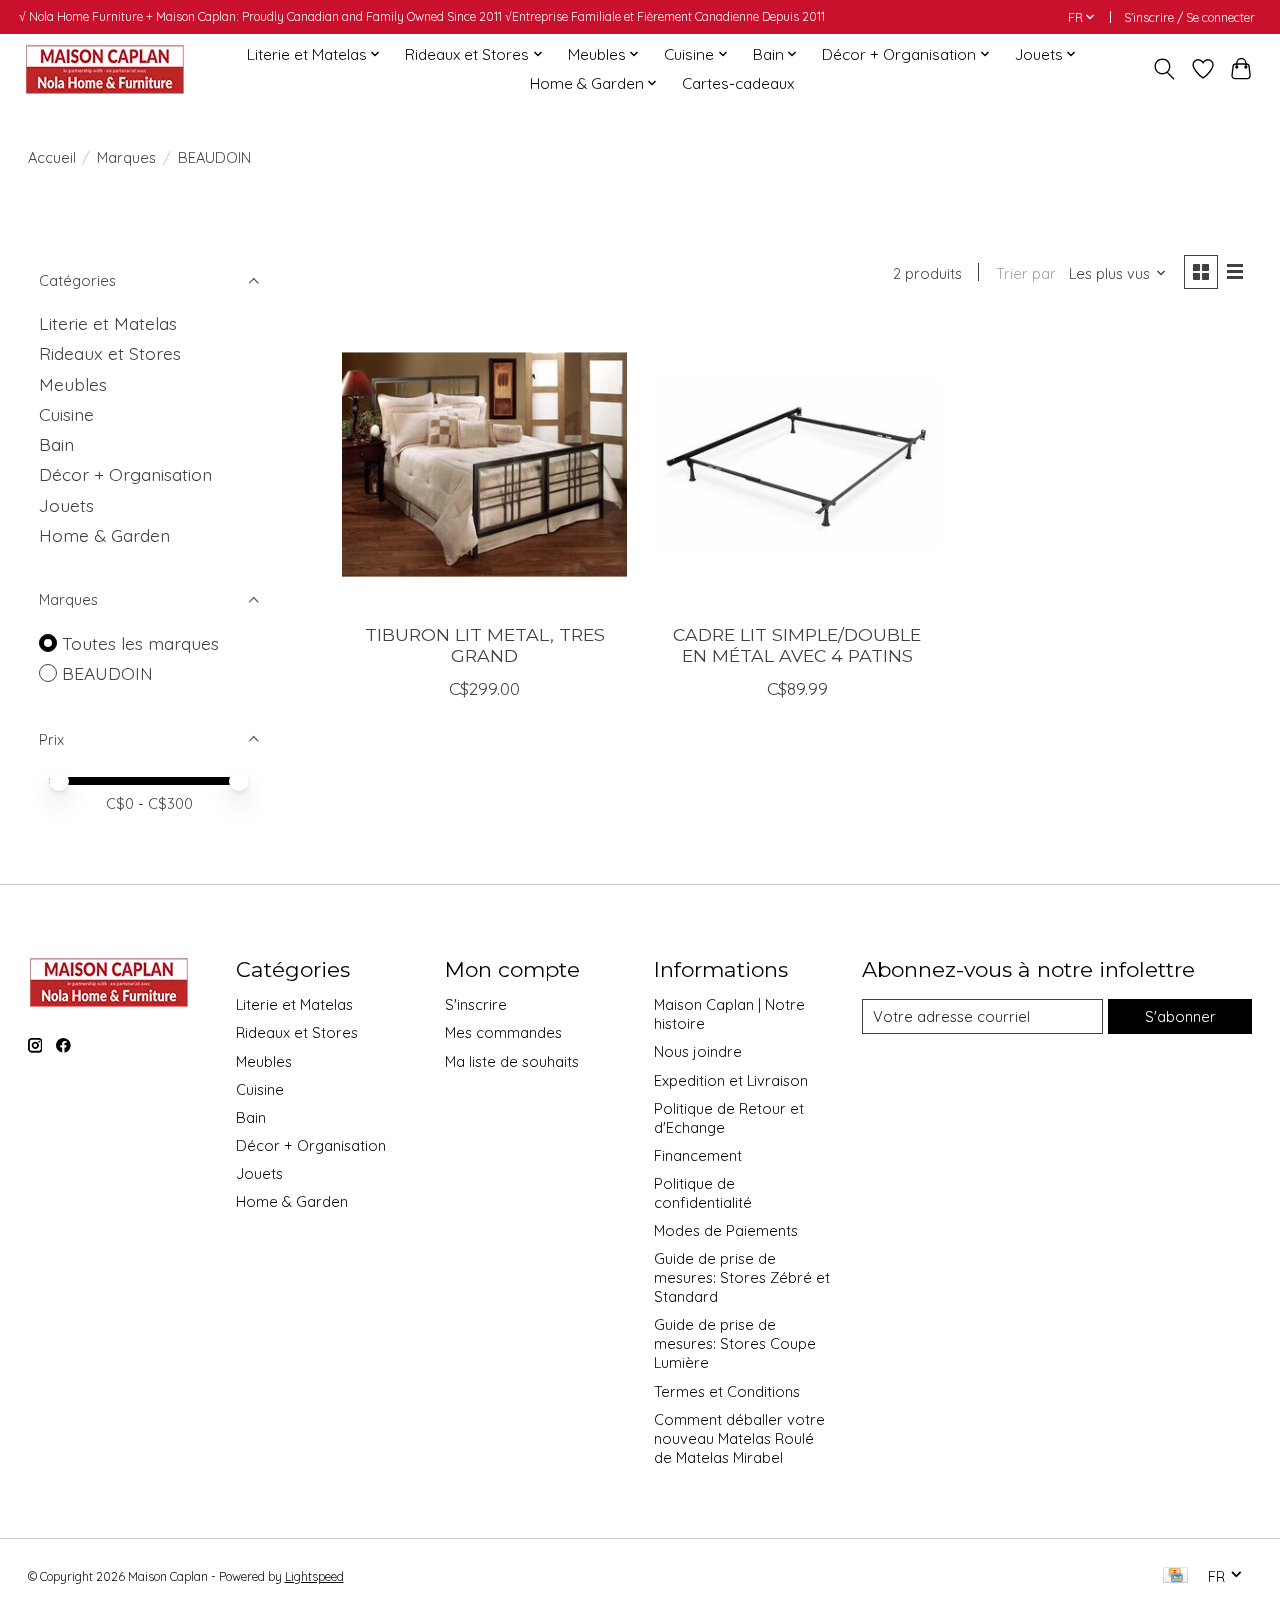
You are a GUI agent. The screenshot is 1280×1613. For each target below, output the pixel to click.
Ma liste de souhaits (512, 1061)
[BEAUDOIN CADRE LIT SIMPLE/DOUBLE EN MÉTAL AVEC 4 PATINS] (797, 464)
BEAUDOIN (107, 673)
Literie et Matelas (108, 323)
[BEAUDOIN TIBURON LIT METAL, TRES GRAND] (484, 464)
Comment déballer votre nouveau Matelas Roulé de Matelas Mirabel (739, 1438)
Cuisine (66, 414)
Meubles (73, 384)
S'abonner (1180, 1016)
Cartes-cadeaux (738, 83)
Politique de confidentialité (703, 1193)
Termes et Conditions (727, 1391)
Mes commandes (503, 1032)
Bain (56, 444)
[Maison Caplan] (104, 68)
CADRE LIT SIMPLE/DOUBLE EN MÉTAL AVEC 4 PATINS (797, 645)
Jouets (66, 505)
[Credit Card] (1175, 1576)
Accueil (52, 157)
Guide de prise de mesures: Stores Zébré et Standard (742, 1277)
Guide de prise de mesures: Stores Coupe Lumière (735, 1343)
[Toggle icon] (1163, 69)
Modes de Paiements (726, 1230)
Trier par (1026, 273)
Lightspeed (314, 1576)
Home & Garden (104, 535)
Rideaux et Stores (110, 353)
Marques (126, 157)
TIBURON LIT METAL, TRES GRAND (485, 645)
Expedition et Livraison (731, 1080)
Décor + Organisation (125, 474)
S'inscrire (476, 1004)
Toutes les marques (140, 643)
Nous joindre (698, 1051)
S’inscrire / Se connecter (1189, 17)
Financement (698, 1155)
